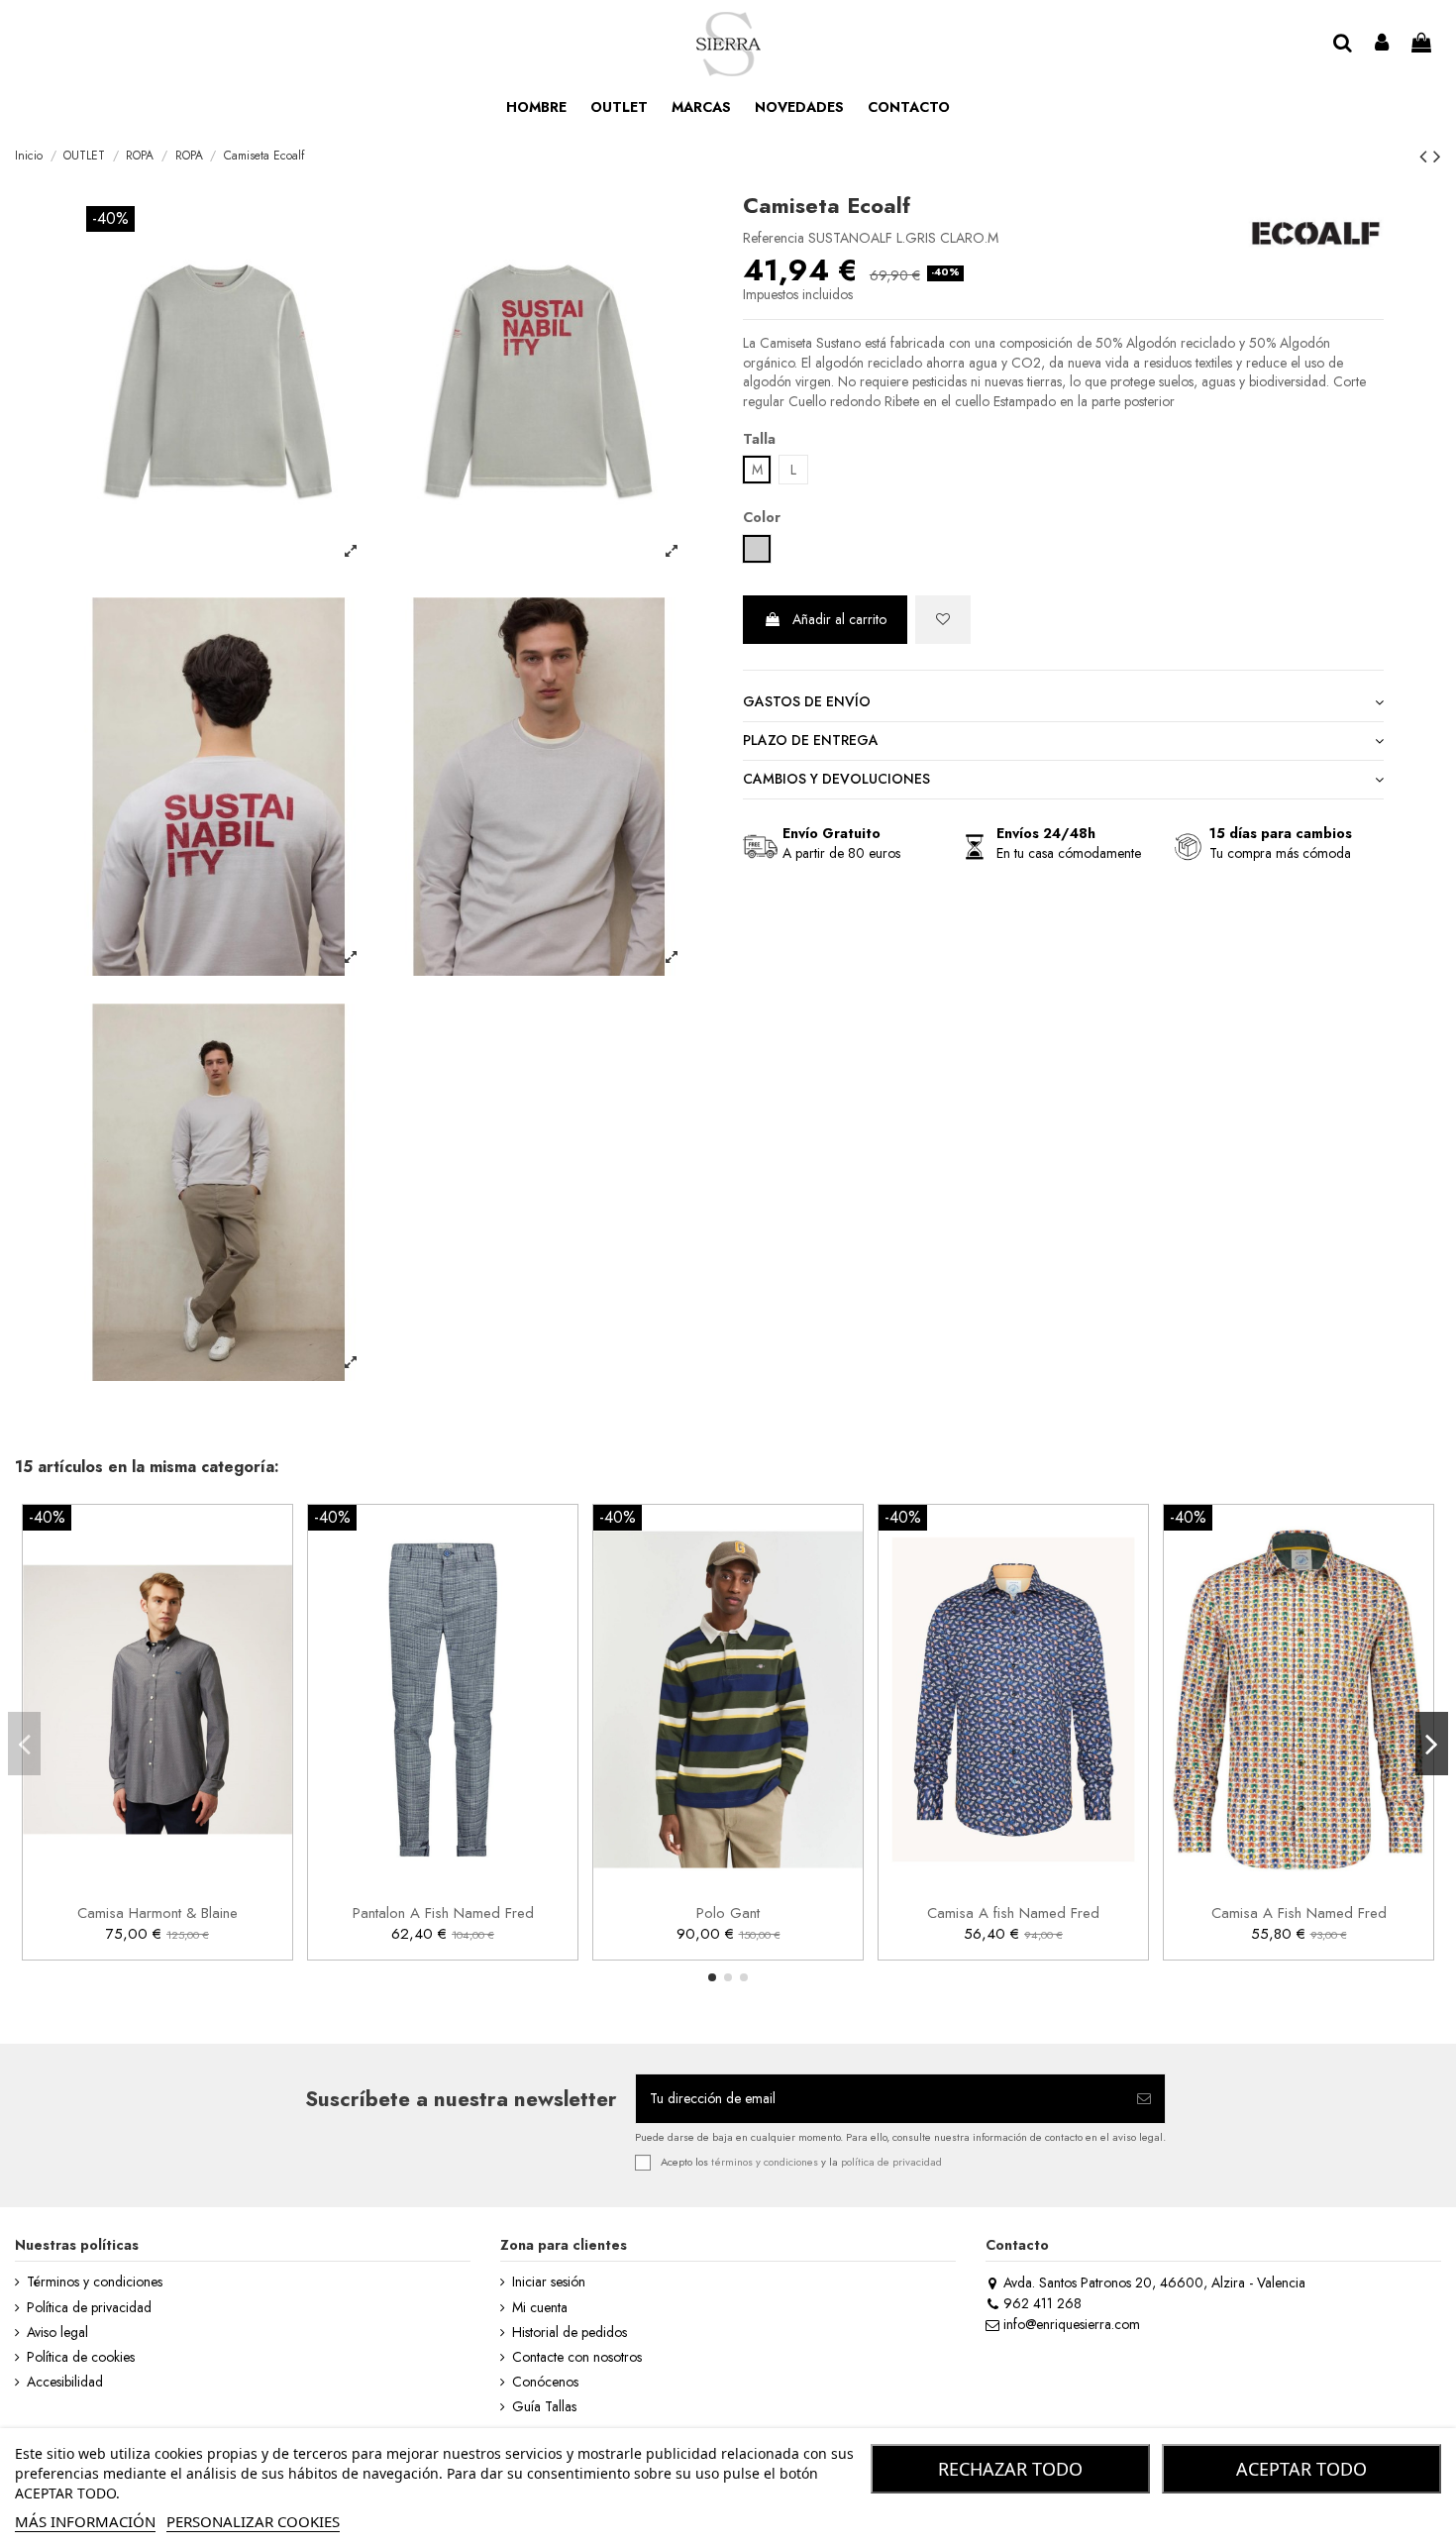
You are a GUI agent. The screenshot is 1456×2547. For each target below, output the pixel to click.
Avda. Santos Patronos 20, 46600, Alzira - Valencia (1154, 2282)
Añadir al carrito (839, 619)
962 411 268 (1042, 2303)
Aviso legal (57, 2333)
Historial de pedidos (570, 2333)
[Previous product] (1426, 157)
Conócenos (545, 2382)
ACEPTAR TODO (1301, 2469)
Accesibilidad (65, 2382)
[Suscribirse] (1144, 2099)
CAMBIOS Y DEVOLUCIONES (836, 779)
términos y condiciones (765, 2162)
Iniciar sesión (549, 2282)
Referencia (774, 238)
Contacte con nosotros (577, 2357)
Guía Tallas (544, 2407)
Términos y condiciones (95, 2282)
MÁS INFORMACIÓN (85, 2521)
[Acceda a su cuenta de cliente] (1383, 44)
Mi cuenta (540, 2308)
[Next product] (1437, 157)
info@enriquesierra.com (1072, 2324)
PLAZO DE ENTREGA (811, 741)
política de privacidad (891, 2162)
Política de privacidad (89, 2308)
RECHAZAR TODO (1010, 2469)
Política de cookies (81, 2357)
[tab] (1063, 704)
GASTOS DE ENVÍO (807, 702)
